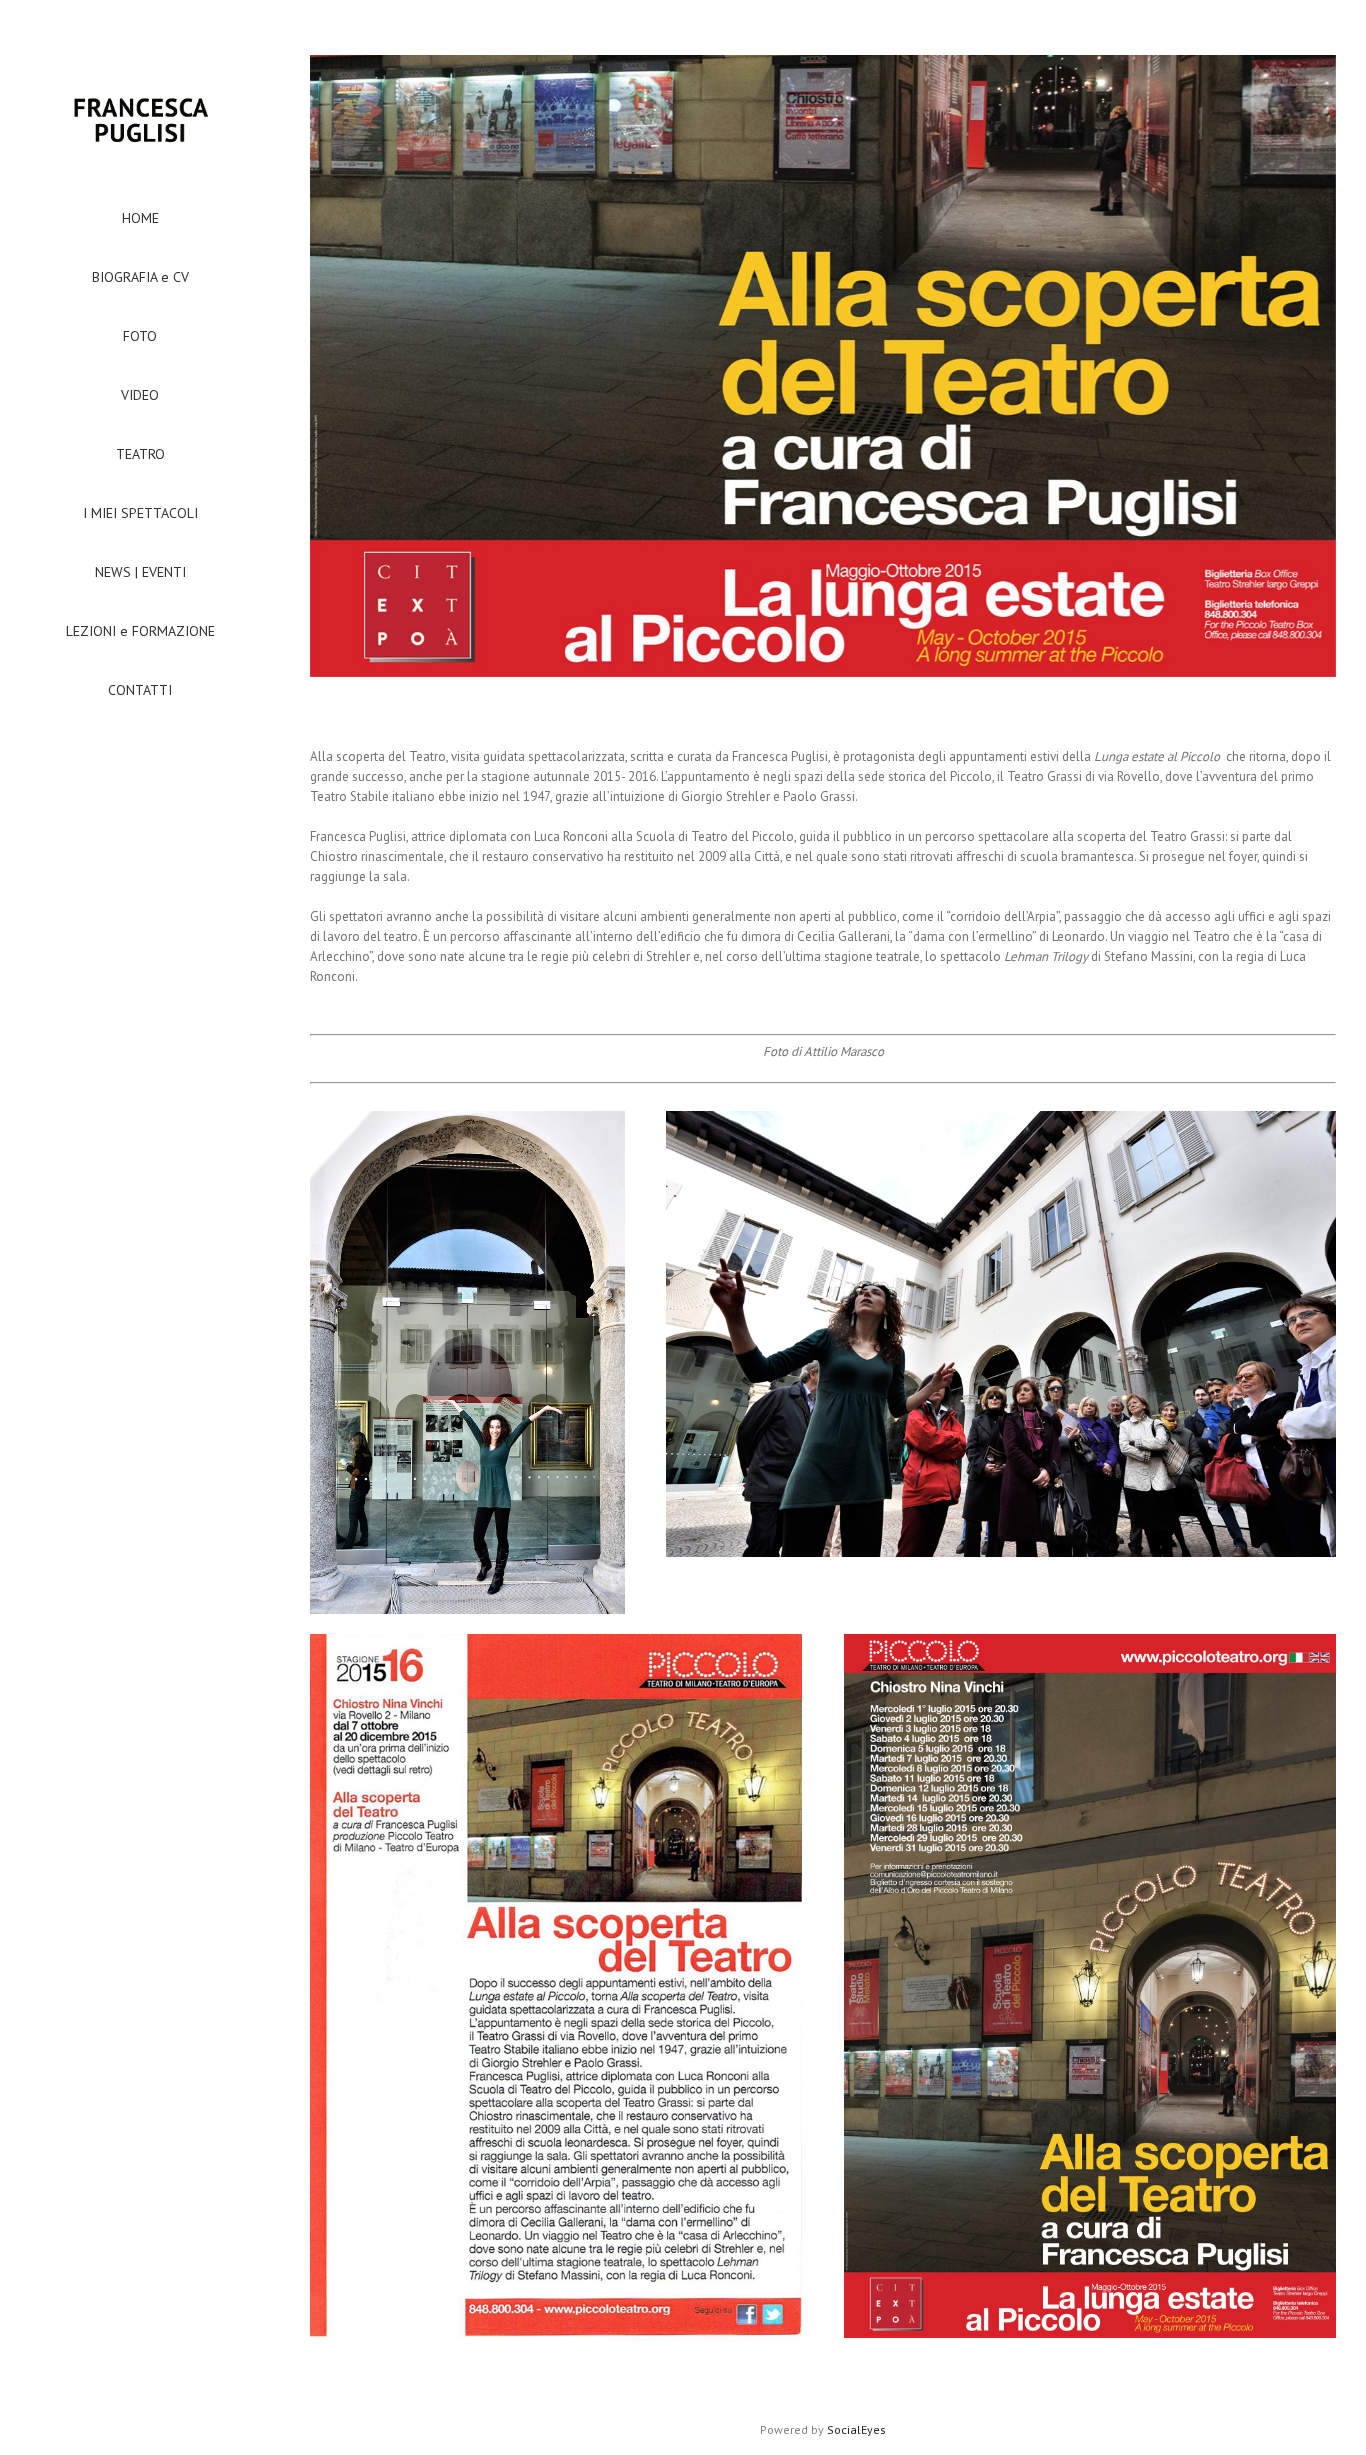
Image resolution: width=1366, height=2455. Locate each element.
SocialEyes (856, 2429)
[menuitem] (140, 218)
